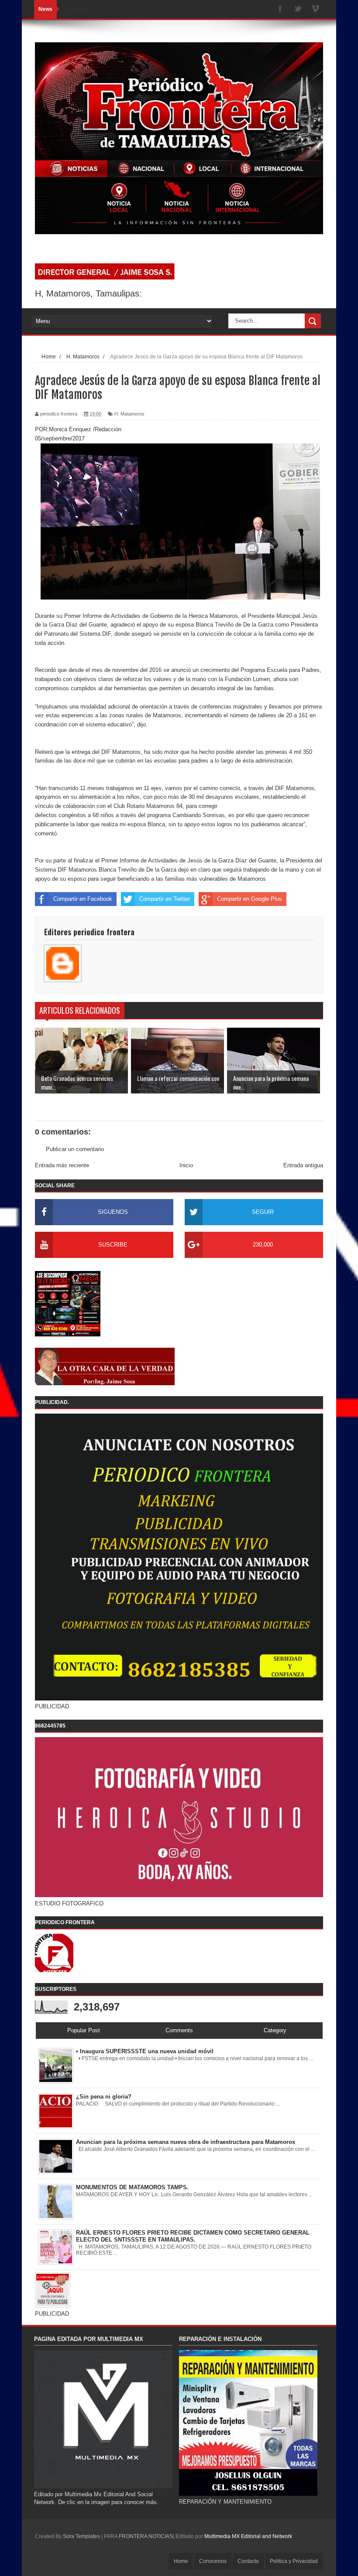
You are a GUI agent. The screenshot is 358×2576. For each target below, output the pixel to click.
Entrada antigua (303, 1165)
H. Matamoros (129, 414)
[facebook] (280, 9)
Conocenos (213, 2561)
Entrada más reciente (62, 1165)
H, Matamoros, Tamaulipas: (88, 293)
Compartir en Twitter (165, 899)
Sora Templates (81, 2536)
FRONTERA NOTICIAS (146, 2536)
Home (181, 2561)
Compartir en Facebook (83, 899)
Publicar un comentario (75, 1149)
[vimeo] (315, 9)
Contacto (248, 2561)
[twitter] (298, 9)
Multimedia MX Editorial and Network (248, 2536)
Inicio (186, 1165)
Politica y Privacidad (294, 2561)
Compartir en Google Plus (250, 899)
